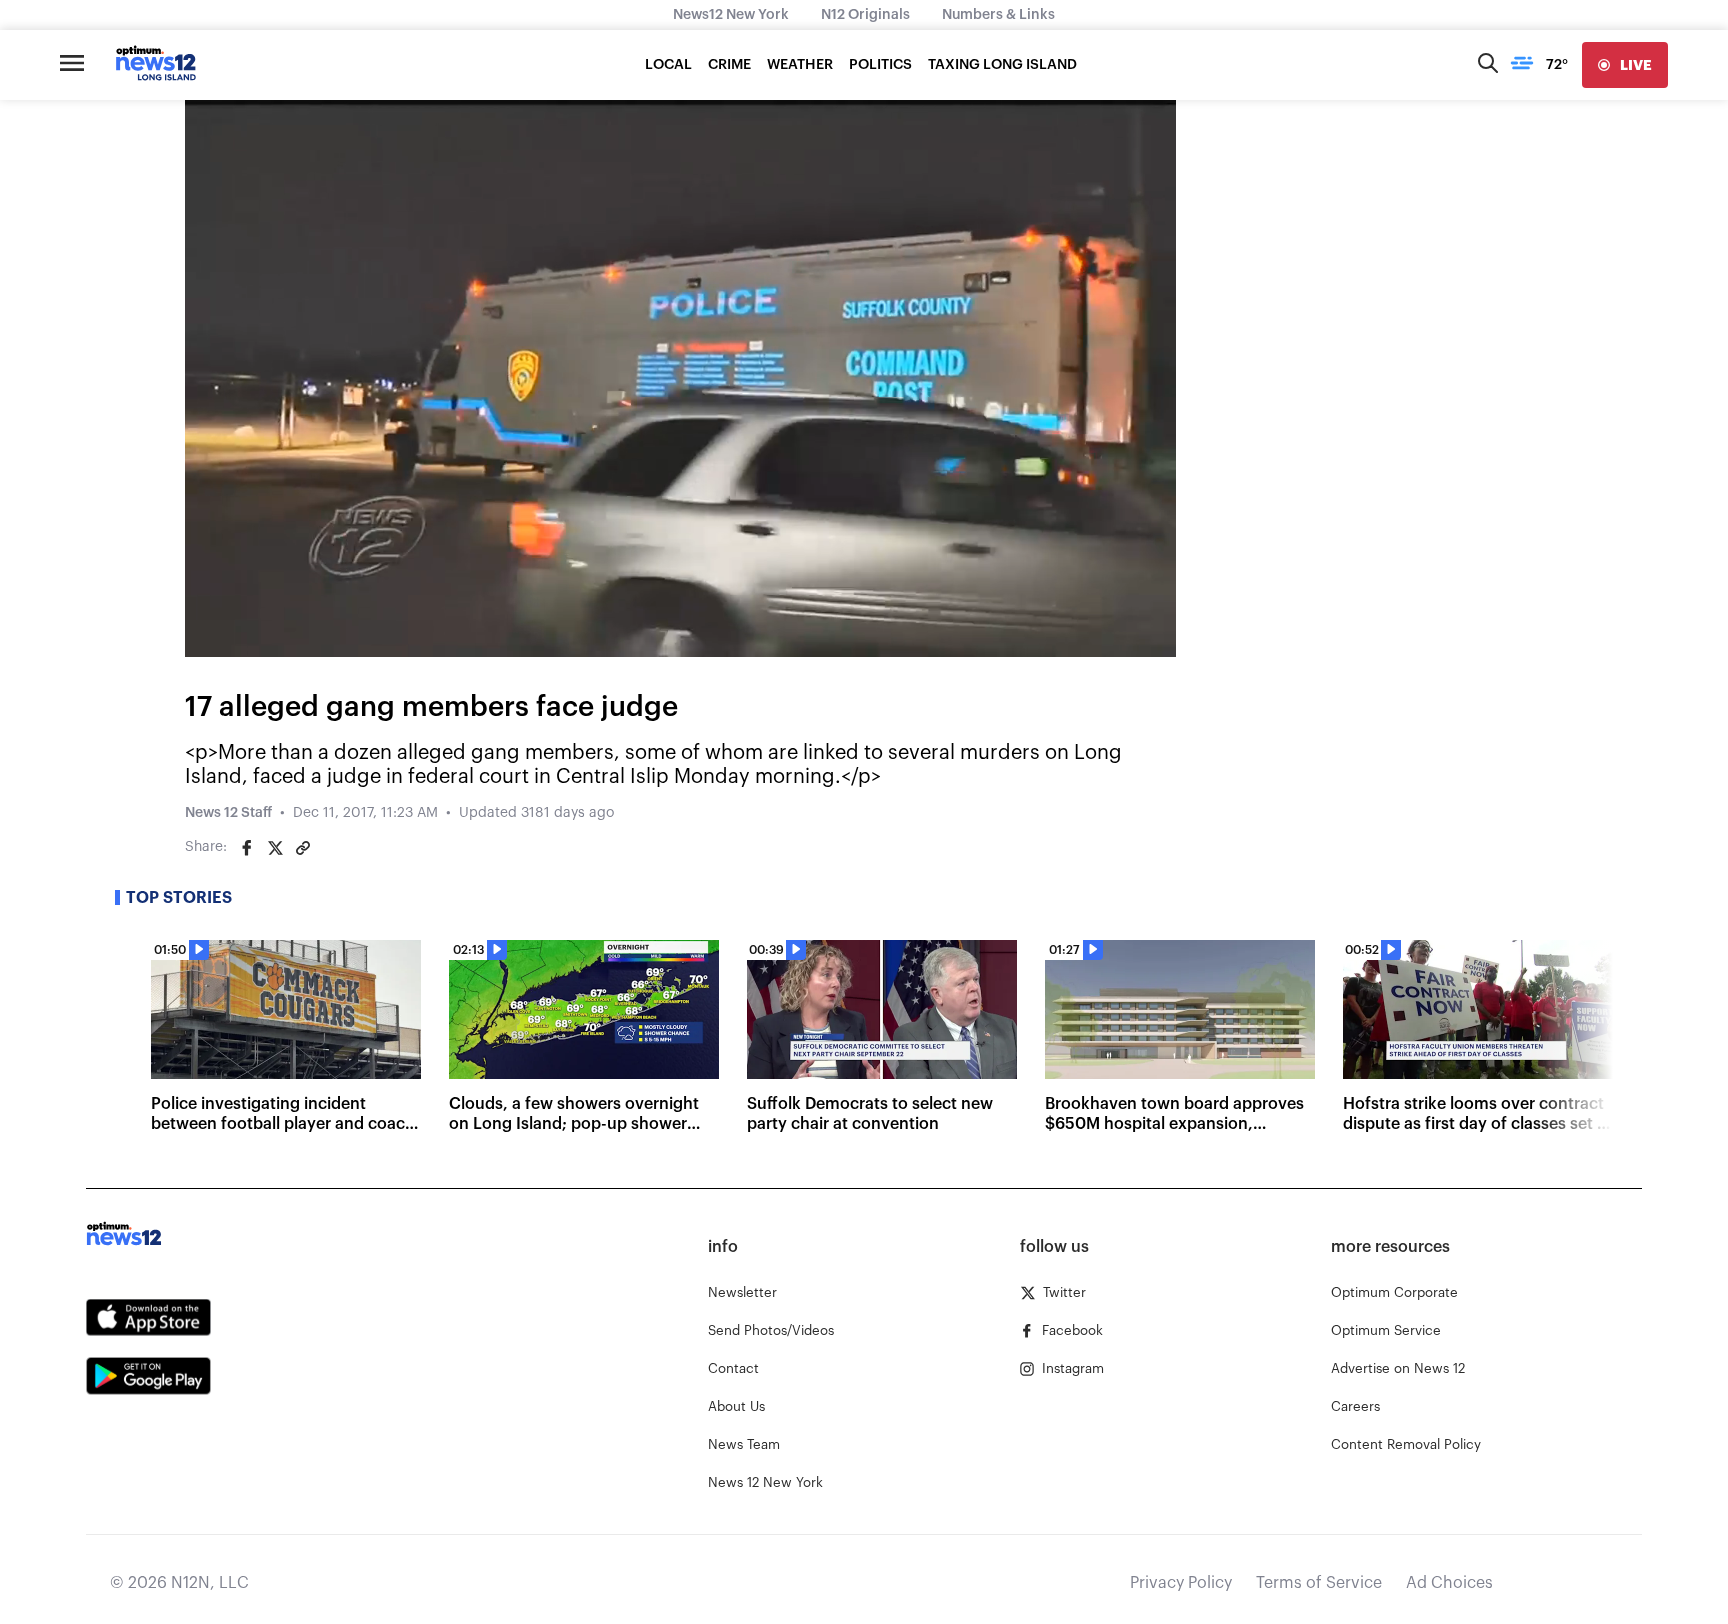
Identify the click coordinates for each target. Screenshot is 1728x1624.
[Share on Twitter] (275, 848)
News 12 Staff (228, 813)
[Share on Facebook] (247, 848)
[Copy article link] (303, 848)
